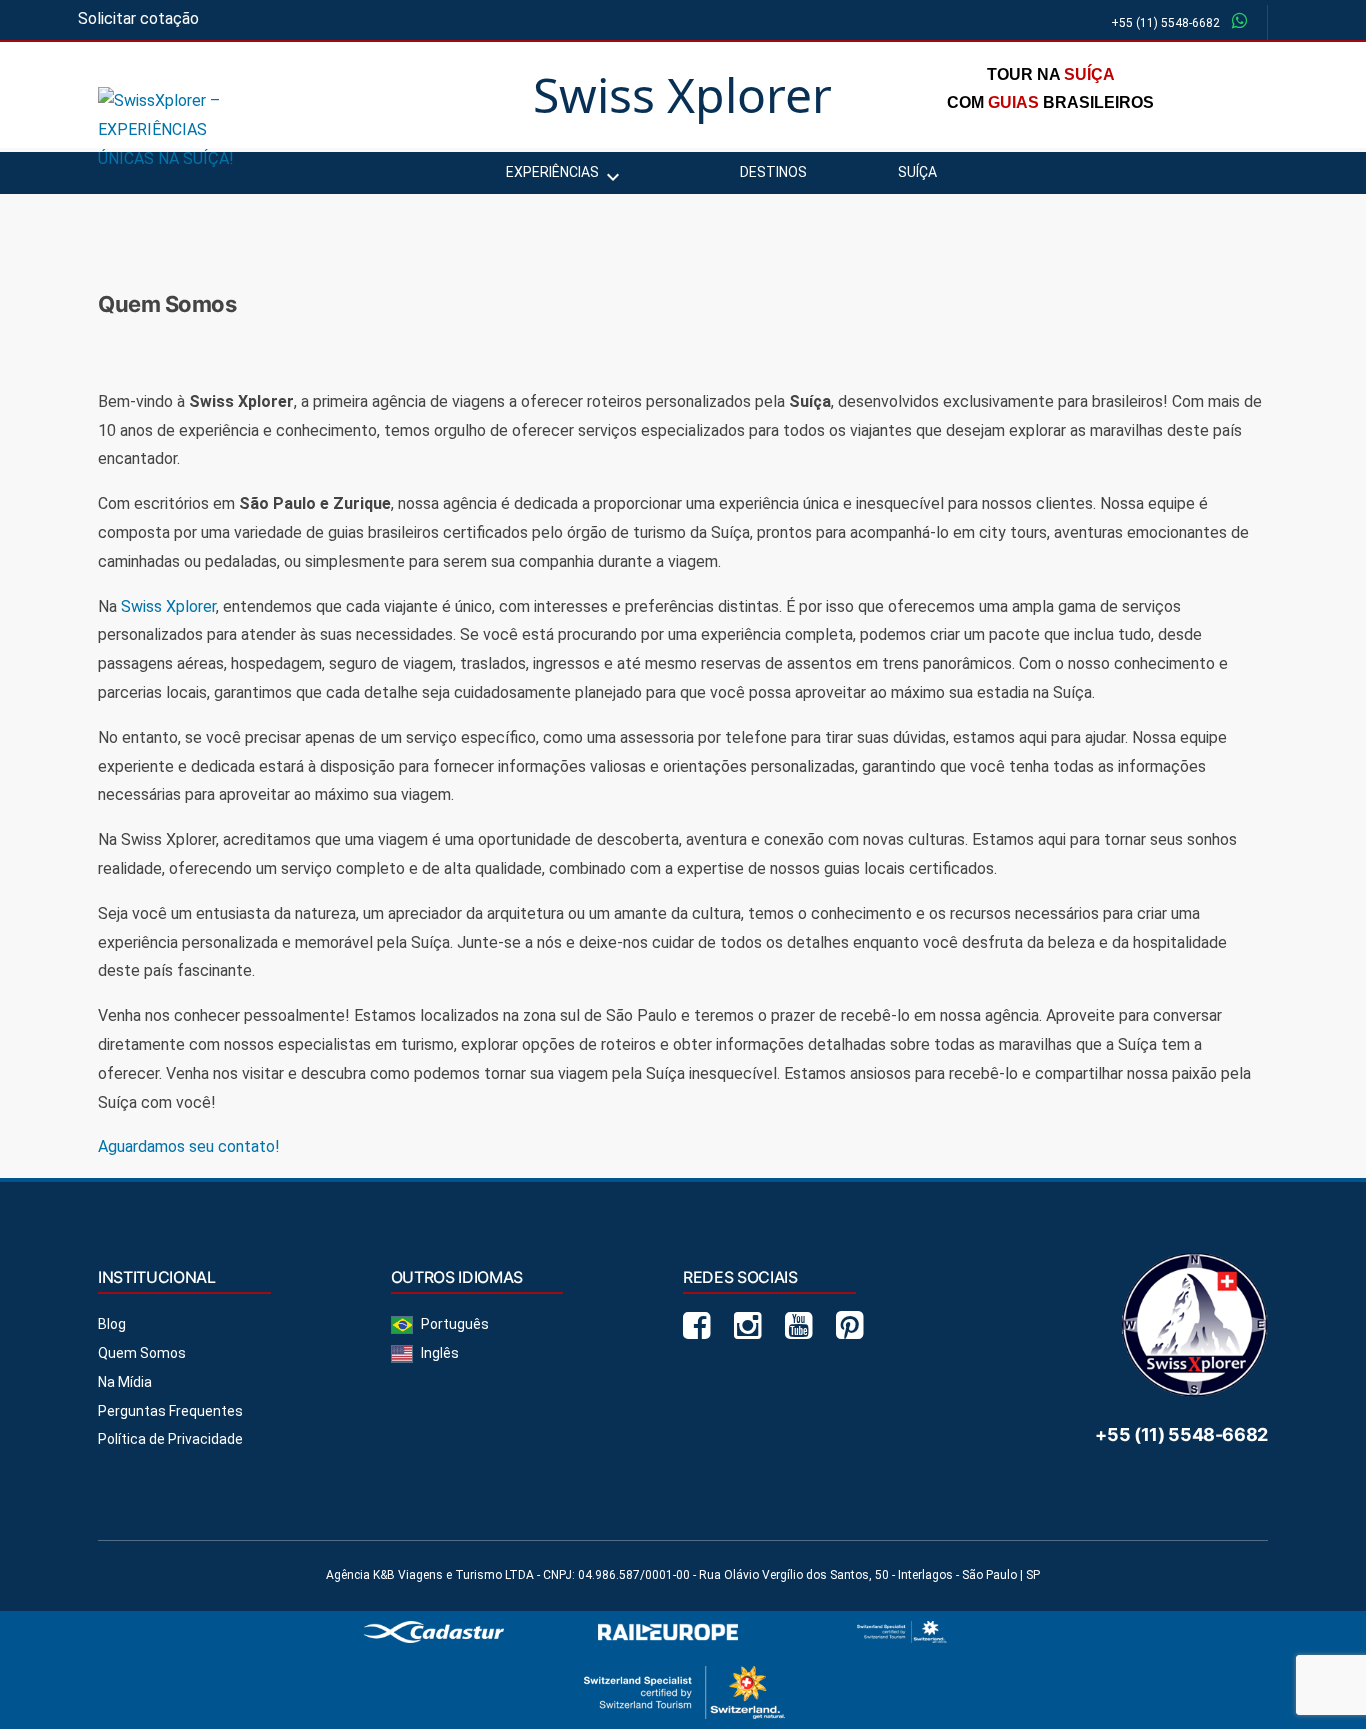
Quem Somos (142, 1353)
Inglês (440, 1353)
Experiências (552, 172)
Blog (112, 1324)
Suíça (917, 172)
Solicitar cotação (138, 18)
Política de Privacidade (170, 1439)
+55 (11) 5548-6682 (1165, 23)
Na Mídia (125, 1382)
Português (455, 1324)
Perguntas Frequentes (170, 1411)
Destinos (773, 172)
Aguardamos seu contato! (189, 1146)
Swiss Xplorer (168, 606)
